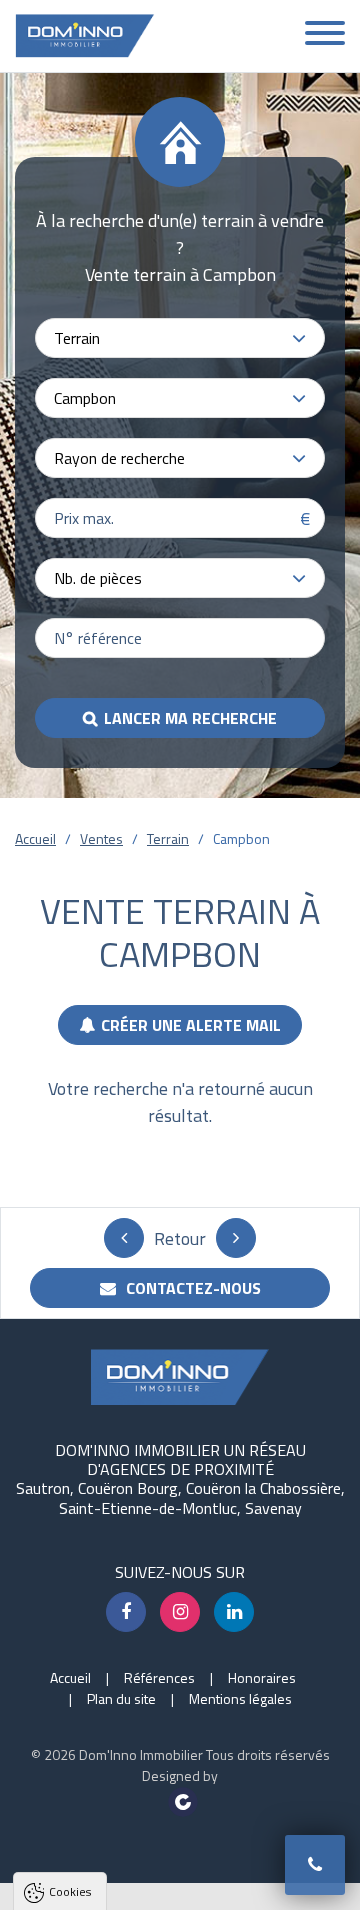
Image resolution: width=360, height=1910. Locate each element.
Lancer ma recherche (190, 718)
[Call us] (315, 1865)
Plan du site (121, 1698)
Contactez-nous (191, 1288)
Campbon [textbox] (85, 398)
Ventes (101, 838)
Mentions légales (240, 1698)
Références (159, 1677)
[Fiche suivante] (236, 1238)
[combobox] (180, 338)
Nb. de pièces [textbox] (98, 578)
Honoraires (262, 1677)
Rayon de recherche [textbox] (119, 458)
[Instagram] (180, 1612)
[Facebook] (126, 1612)
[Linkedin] (234, 1612)
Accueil (35, 838)
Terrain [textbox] (77, 338)
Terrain (168, 838)
